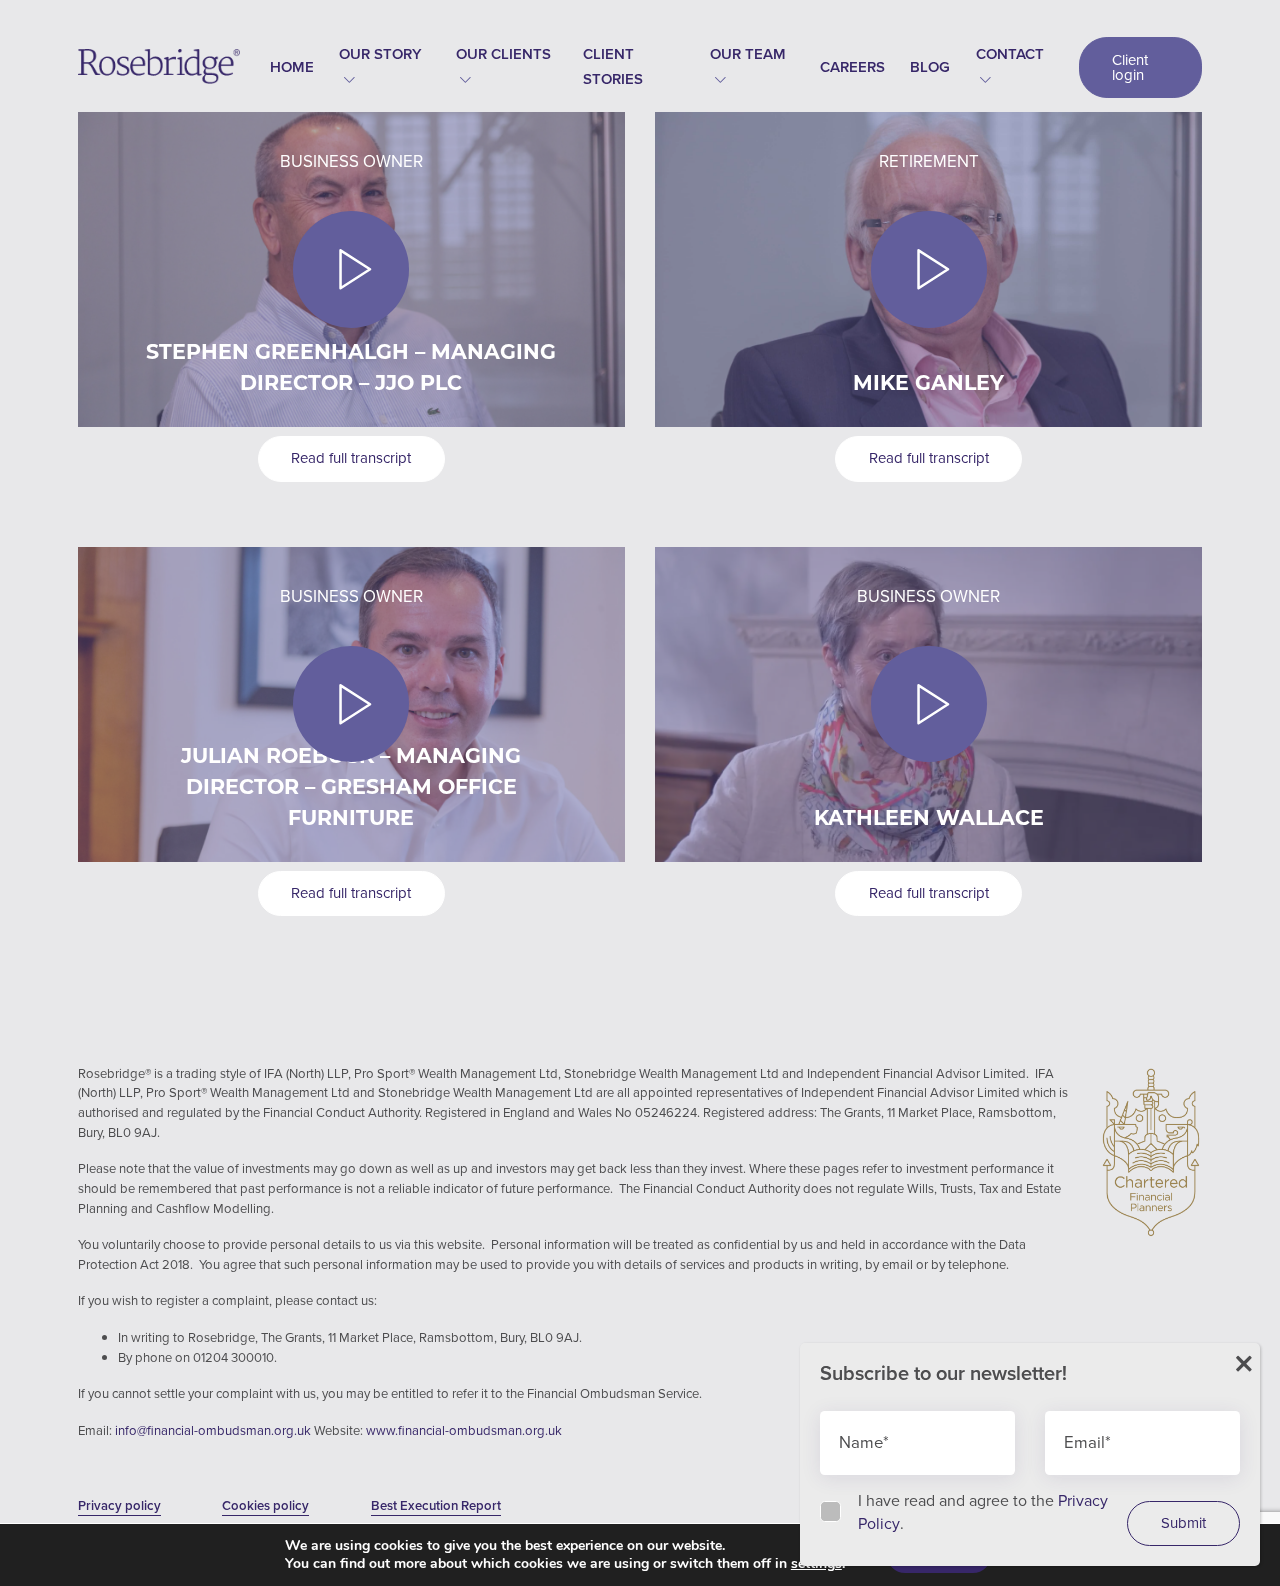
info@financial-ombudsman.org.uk (214, 1430)
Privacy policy (119, 1505)
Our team (748, 54)
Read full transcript (351, 458)
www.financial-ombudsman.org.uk (464, 1430)
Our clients (503, 54)
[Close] (1244, 1364)
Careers (852, 67)
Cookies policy (265, 1505)
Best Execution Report (436, 1505)
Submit (1183, 1523)
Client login (1130, 67)
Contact (1010, 54)
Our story (380, 54)
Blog (930, 67)
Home (292, 67)
